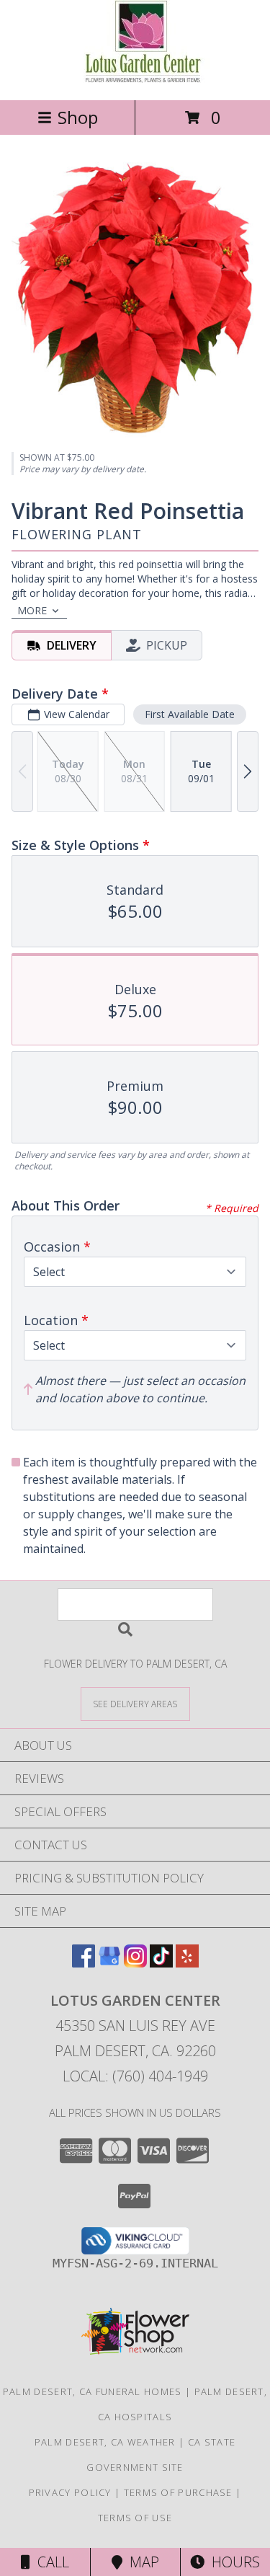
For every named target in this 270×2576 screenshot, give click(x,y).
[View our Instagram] (135, 1963)
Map (141, 2562)
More (32, 610)
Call (50, 2562)
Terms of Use (135, 2518)
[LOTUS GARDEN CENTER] (135, 79)
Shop (78, 117)
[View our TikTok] (161, 1963)
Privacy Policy (70, 2492)
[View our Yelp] (187, 1963)
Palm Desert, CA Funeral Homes (93, 2391)
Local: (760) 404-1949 (135, 2076)
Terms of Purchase (178, 2492)
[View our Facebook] (84, 1963)
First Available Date (190, 714)
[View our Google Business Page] (109, 1963)
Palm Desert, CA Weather (105, 2442)
